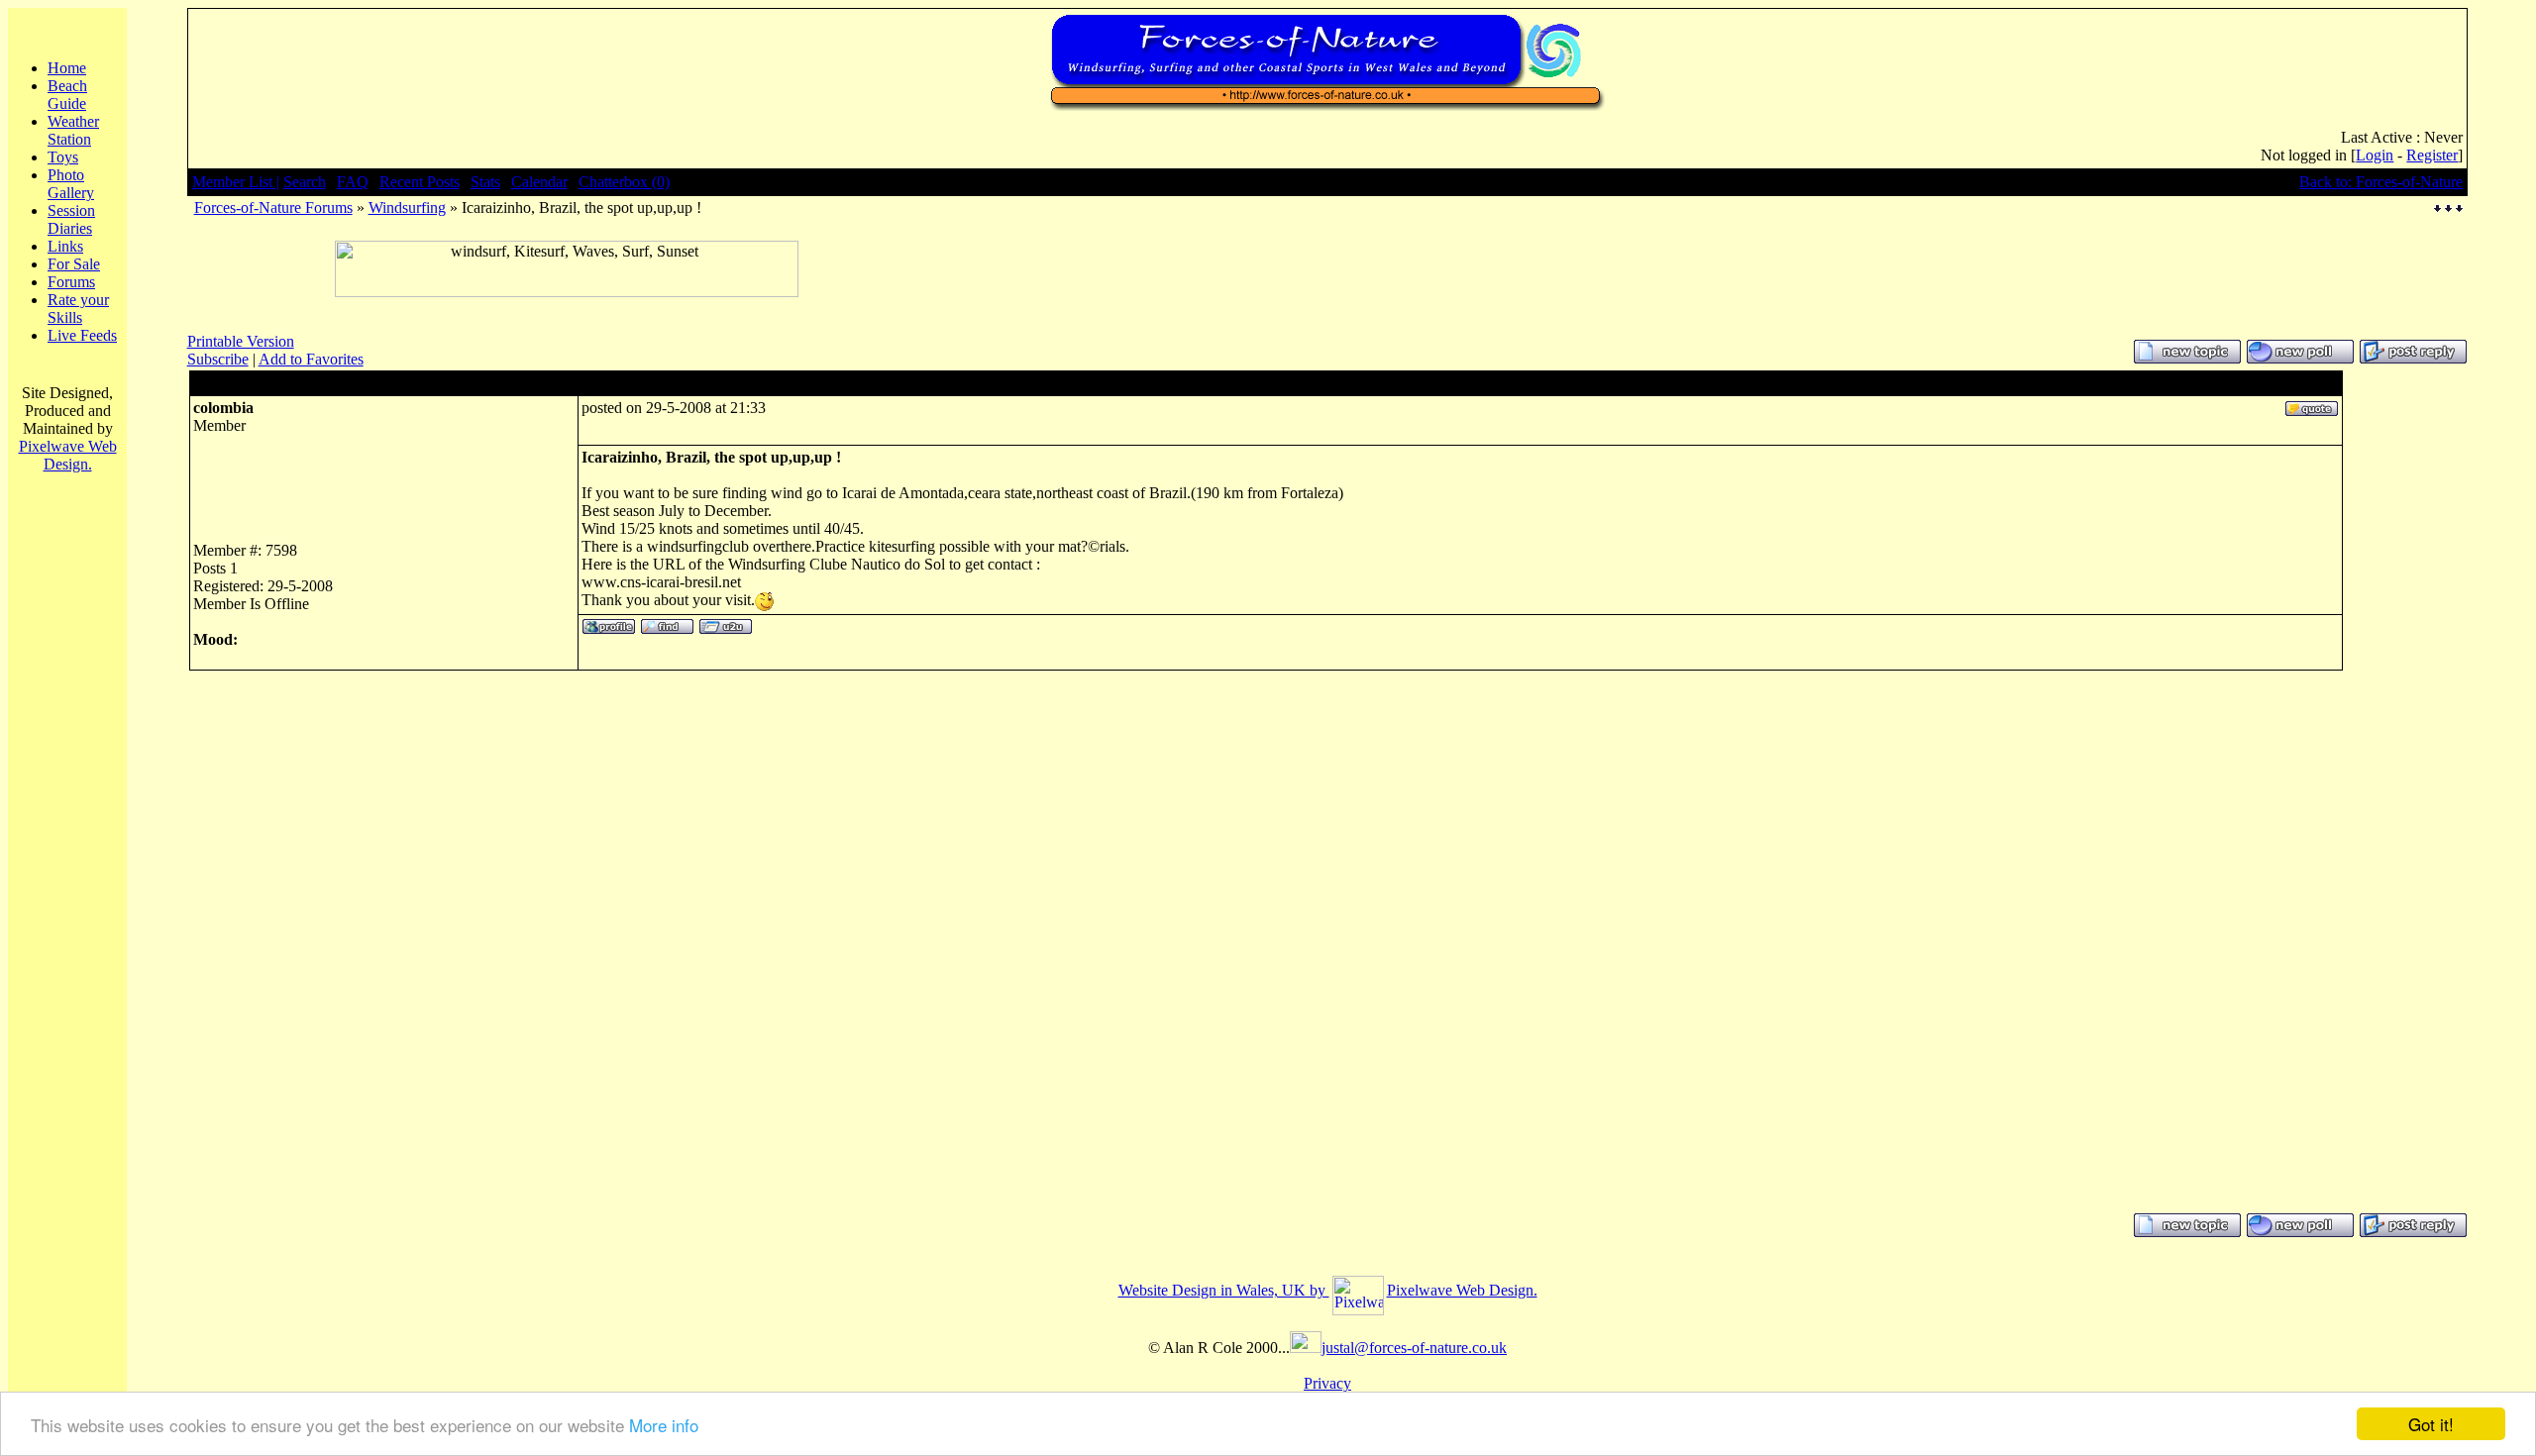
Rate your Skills (78, 309)
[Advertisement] (567, 305)
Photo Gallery (71, 184)
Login (2375, 155)
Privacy (1327, 1383)
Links (65, 246)
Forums (71, 282)
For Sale (74, 264)
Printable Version (241, 341)
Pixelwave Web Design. (68, 455)
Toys (63, 157)
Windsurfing (407, 208)
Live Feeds (82, 335)
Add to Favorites (311, 359)
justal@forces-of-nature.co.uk (1414, 1348)
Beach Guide (67, 95)
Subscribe (218, 359)
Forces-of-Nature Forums (273, 208)
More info (664, 1425)
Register (2432, 155)
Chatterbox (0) (624, 182)
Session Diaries (71, 219)
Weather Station (73, 130)
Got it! (2431, 1424)
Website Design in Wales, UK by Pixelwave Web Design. (1328, 1290)
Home (67, 68)
